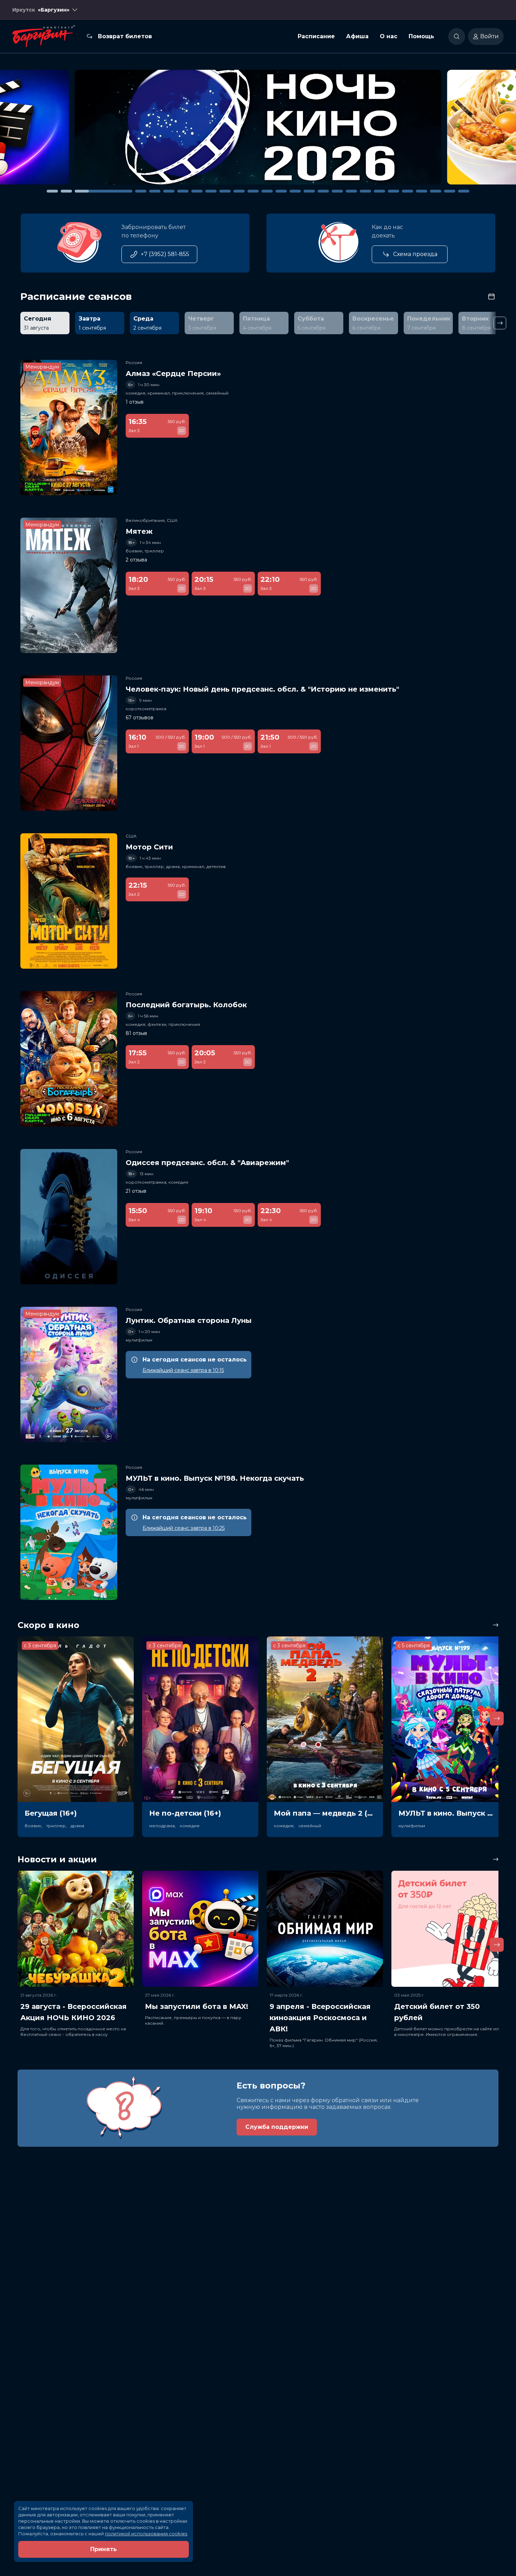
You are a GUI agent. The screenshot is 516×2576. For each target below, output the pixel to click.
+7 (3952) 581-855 (165, 254)
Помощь (421, 36)
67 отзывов (140, 718)
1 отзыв (135, 402)
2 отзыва (136, 560)
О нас (389, 36)
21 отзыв (136, 1191)
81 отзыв (136, 1033)
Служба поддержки (277, 2127)
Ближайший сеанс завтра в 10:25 (184, 1528)
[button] (73, 130)
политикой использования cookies (146, 2534)
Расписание (316, 36)
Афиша (357, 36)
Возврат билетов (125, 36)
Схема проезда (415, 254)
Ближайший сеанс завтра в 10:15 (183, 1370)
